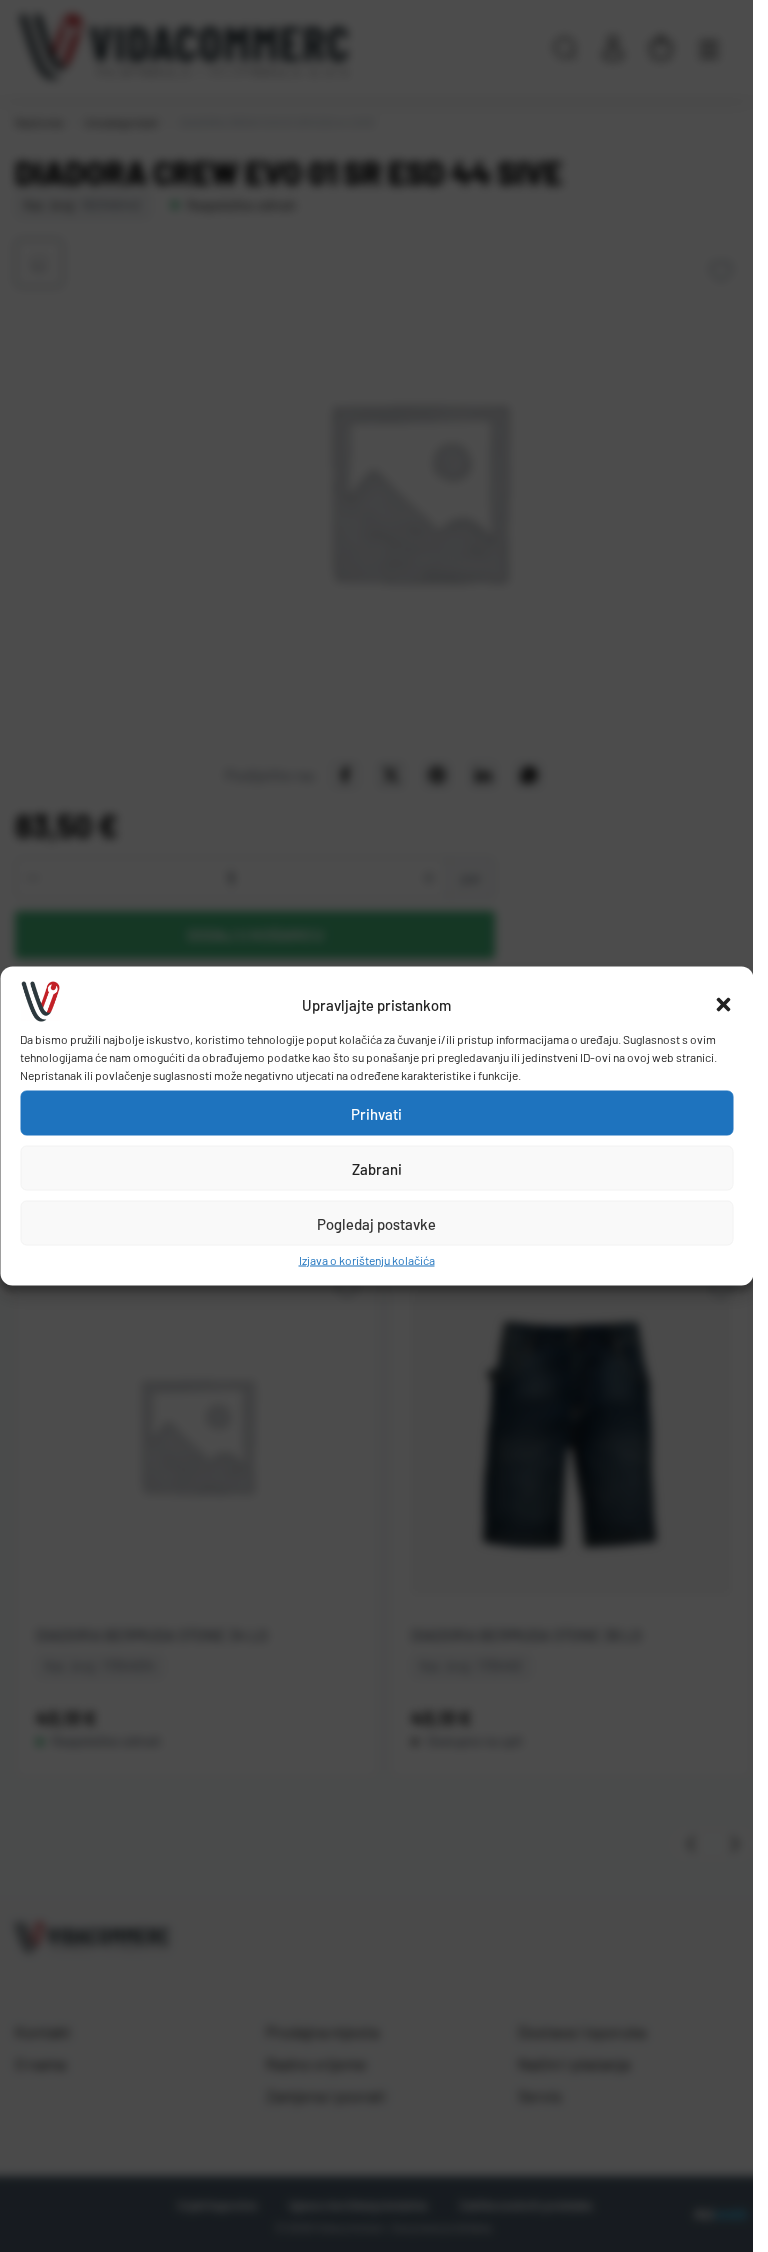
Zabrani (377, 1168)
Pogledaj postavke (376, 1223)
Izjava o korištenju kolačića (367, 1260)
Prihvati (376, 1113)
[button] (723, 1005)
